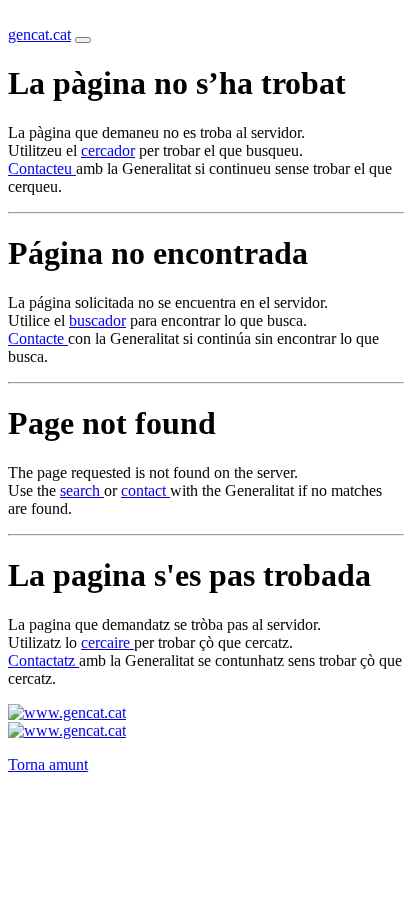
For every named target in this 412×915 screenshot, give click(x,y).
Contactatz (43, 660)
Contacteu (42, 168)
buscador (97, 320)
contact (145, 490)
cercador (108, 150)
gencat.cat (39, 34)
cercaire (107, 642)
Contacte (38, 338)
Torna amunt (48, 764)
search (82, 490)
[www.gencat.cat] (67, 712)
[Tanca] (83, 40)
